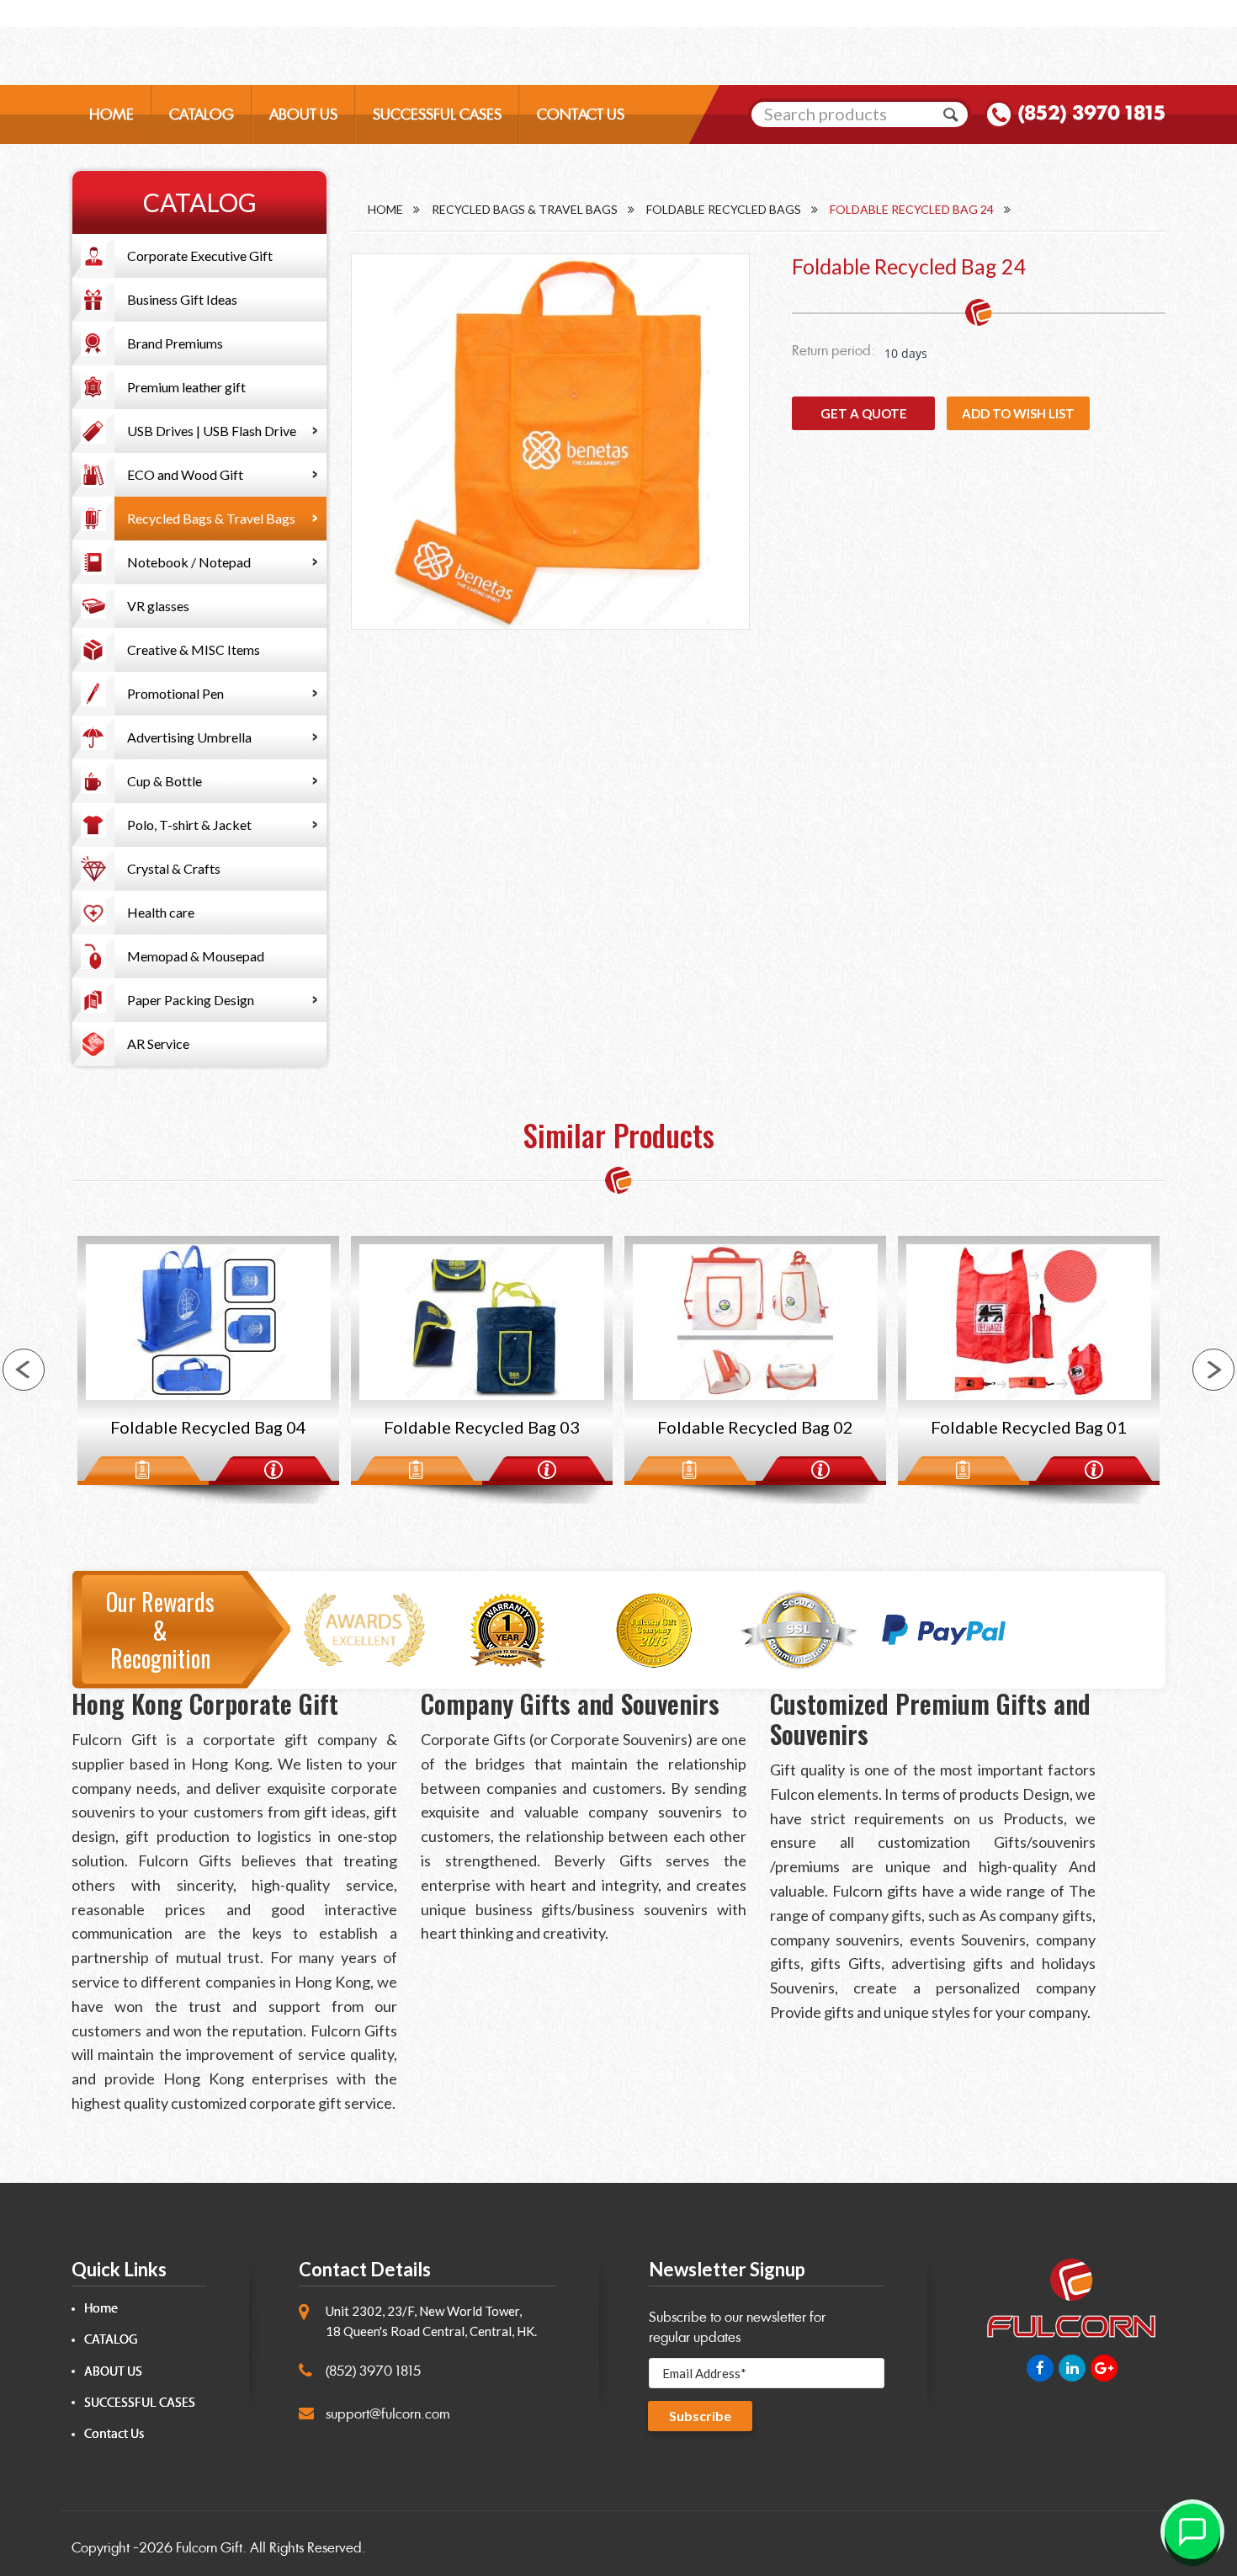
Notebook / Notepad (189, 562)
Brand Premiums (175, 343)
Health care (161, 912)
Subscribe (700, 2416)
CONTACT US (581, 114)
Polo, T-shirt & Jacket (189, 825)
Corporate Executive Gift (200, 255)
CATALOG (202, 114)
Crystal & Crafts (174, 868)
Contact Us (114, 2434)
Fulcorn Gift (209, 2548)
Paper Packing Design (191, 1000)
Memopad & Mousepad (196, 956)
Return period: (834, 351)
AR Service (158, 1043)
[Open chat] (1192, 2531)
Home (385, 209)
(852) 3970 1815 (1091, 113)
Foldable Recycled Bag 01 (755, 1427)
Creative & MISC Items (194, 649)
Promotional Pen (175, 693)
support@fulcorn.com (388, 2414)
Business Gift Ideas (182, 299)
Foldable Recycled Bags (724, 209)
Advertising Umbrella (189, 737)
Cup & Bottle (165, 781)
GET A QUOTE (864, 413)
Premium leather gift (186, 387)
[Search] (951, 114)
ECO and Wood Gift (185, 474)
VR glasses (158, 606)
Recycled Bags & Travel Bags (211, 518)
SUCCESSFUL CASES (437, 114)
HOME (111, 114)
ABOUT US (303, 114)
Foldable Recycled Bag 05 (1029, 1427)
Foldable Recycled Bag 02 (482, 1427)
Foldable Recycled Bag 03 (208, 1427)
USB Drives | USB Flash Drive (212, 431)
